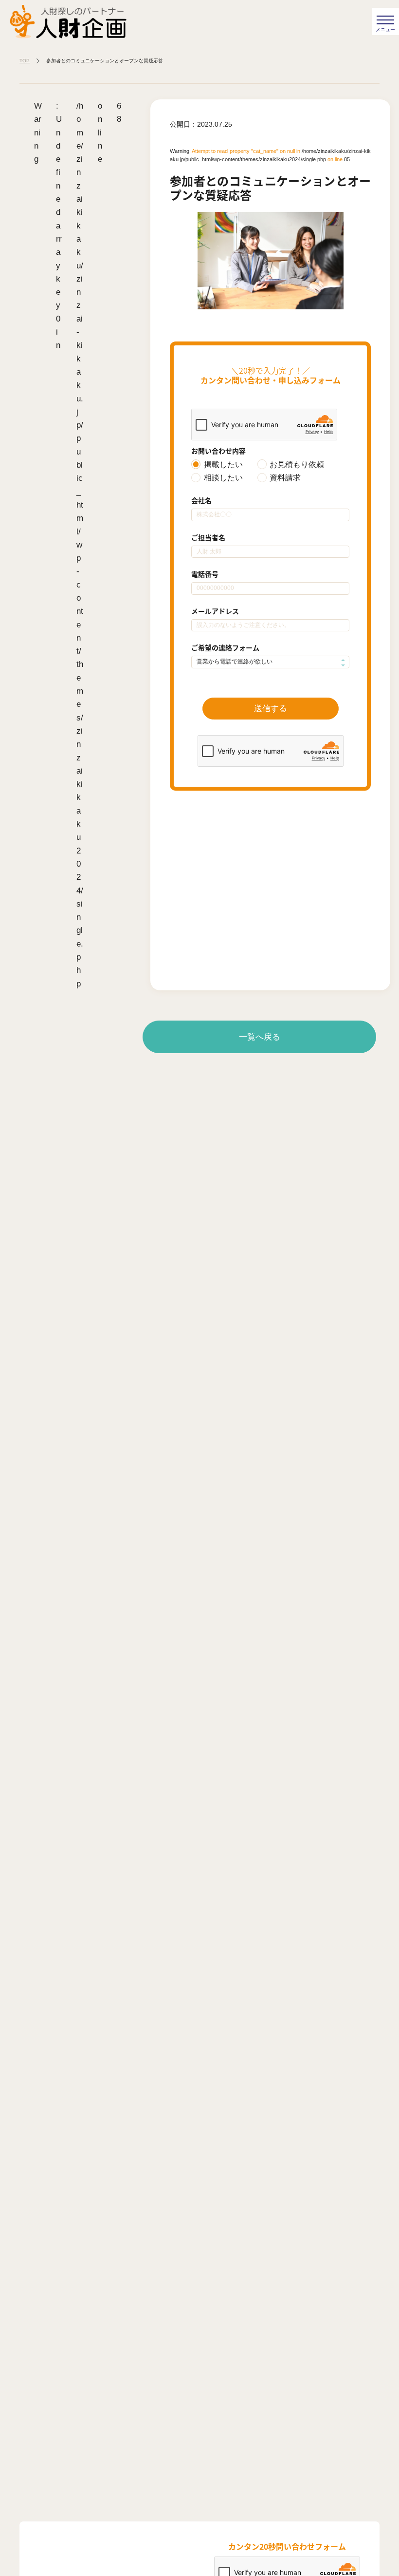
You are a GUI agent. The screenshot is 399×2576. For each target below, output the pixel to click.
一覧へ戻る (260, 1037)
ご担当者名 (208, 537)
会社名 (201, 500)
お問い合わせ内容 (218, 451)
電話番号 (205, 574)
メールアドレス (215, 611)
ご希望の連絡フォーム (225, 647)
